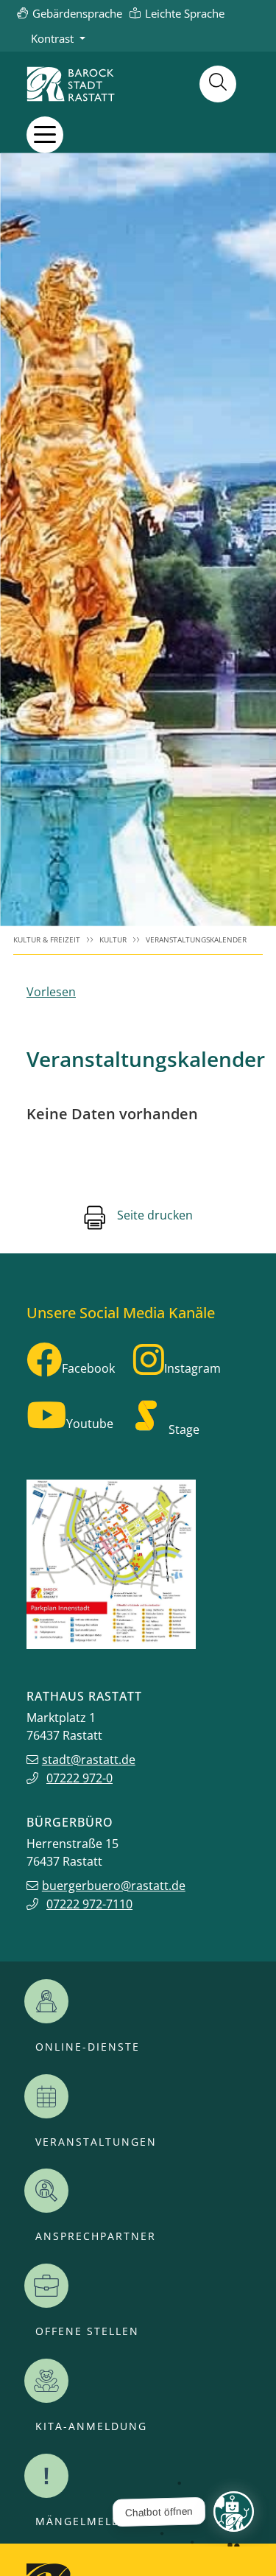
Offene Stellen (87, 2331)
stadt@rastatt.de (89, 1760)
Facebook (88, 1368)
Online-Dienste (88, 2047)
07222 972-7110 (89, 1904)
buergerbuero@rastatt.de (114, 1886)
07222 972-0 (79, 1778)
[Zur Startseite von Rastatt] (71, 84)
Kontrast (52, 38)
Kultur (113, 940)
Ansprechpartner (96, 2236)
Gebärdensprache (77, 13)
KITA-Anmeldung (91, 2426)
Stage (184, 1429)
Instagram (192, 1368)
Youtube (90, 1424)
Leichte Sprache (185, 13)
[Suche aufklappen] (218, 84)
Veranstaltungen (96, 2142)
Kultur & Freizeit (47, 940)
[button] (45, 134)
